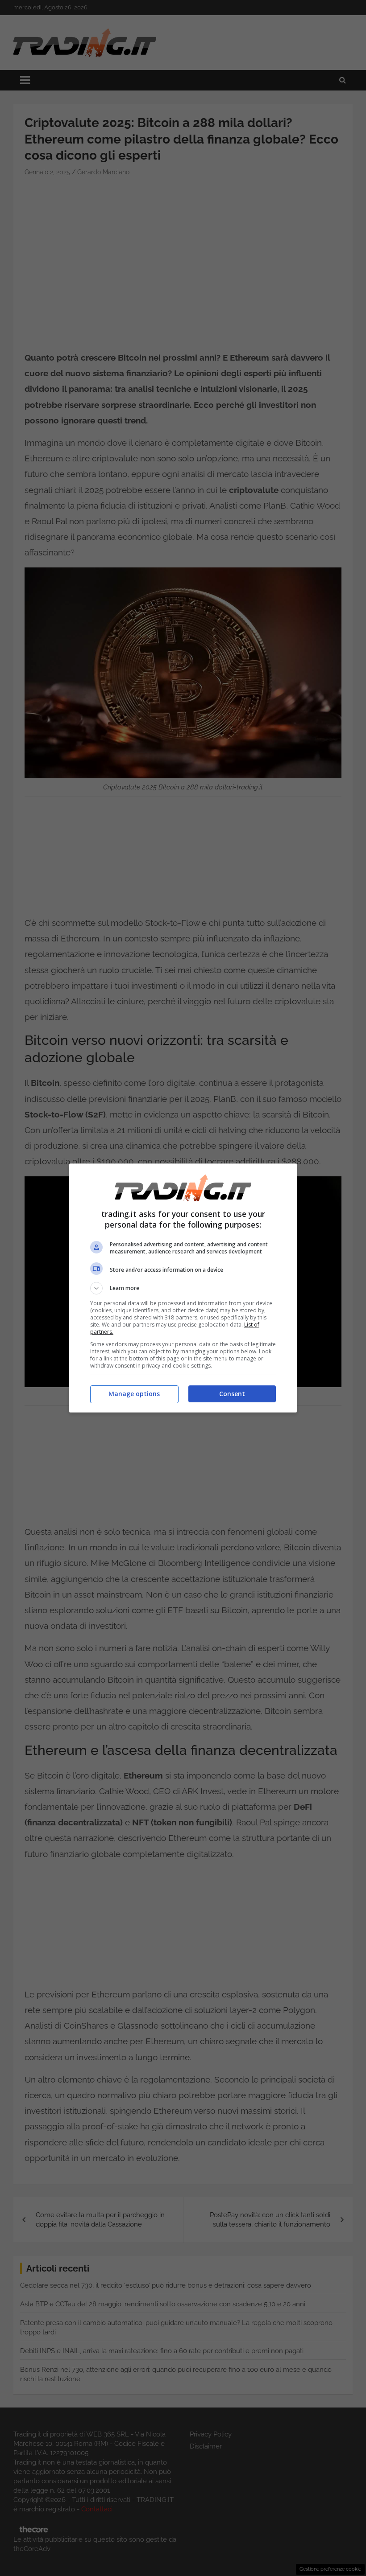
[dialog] (183, 1288)
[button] (183, 1288)
